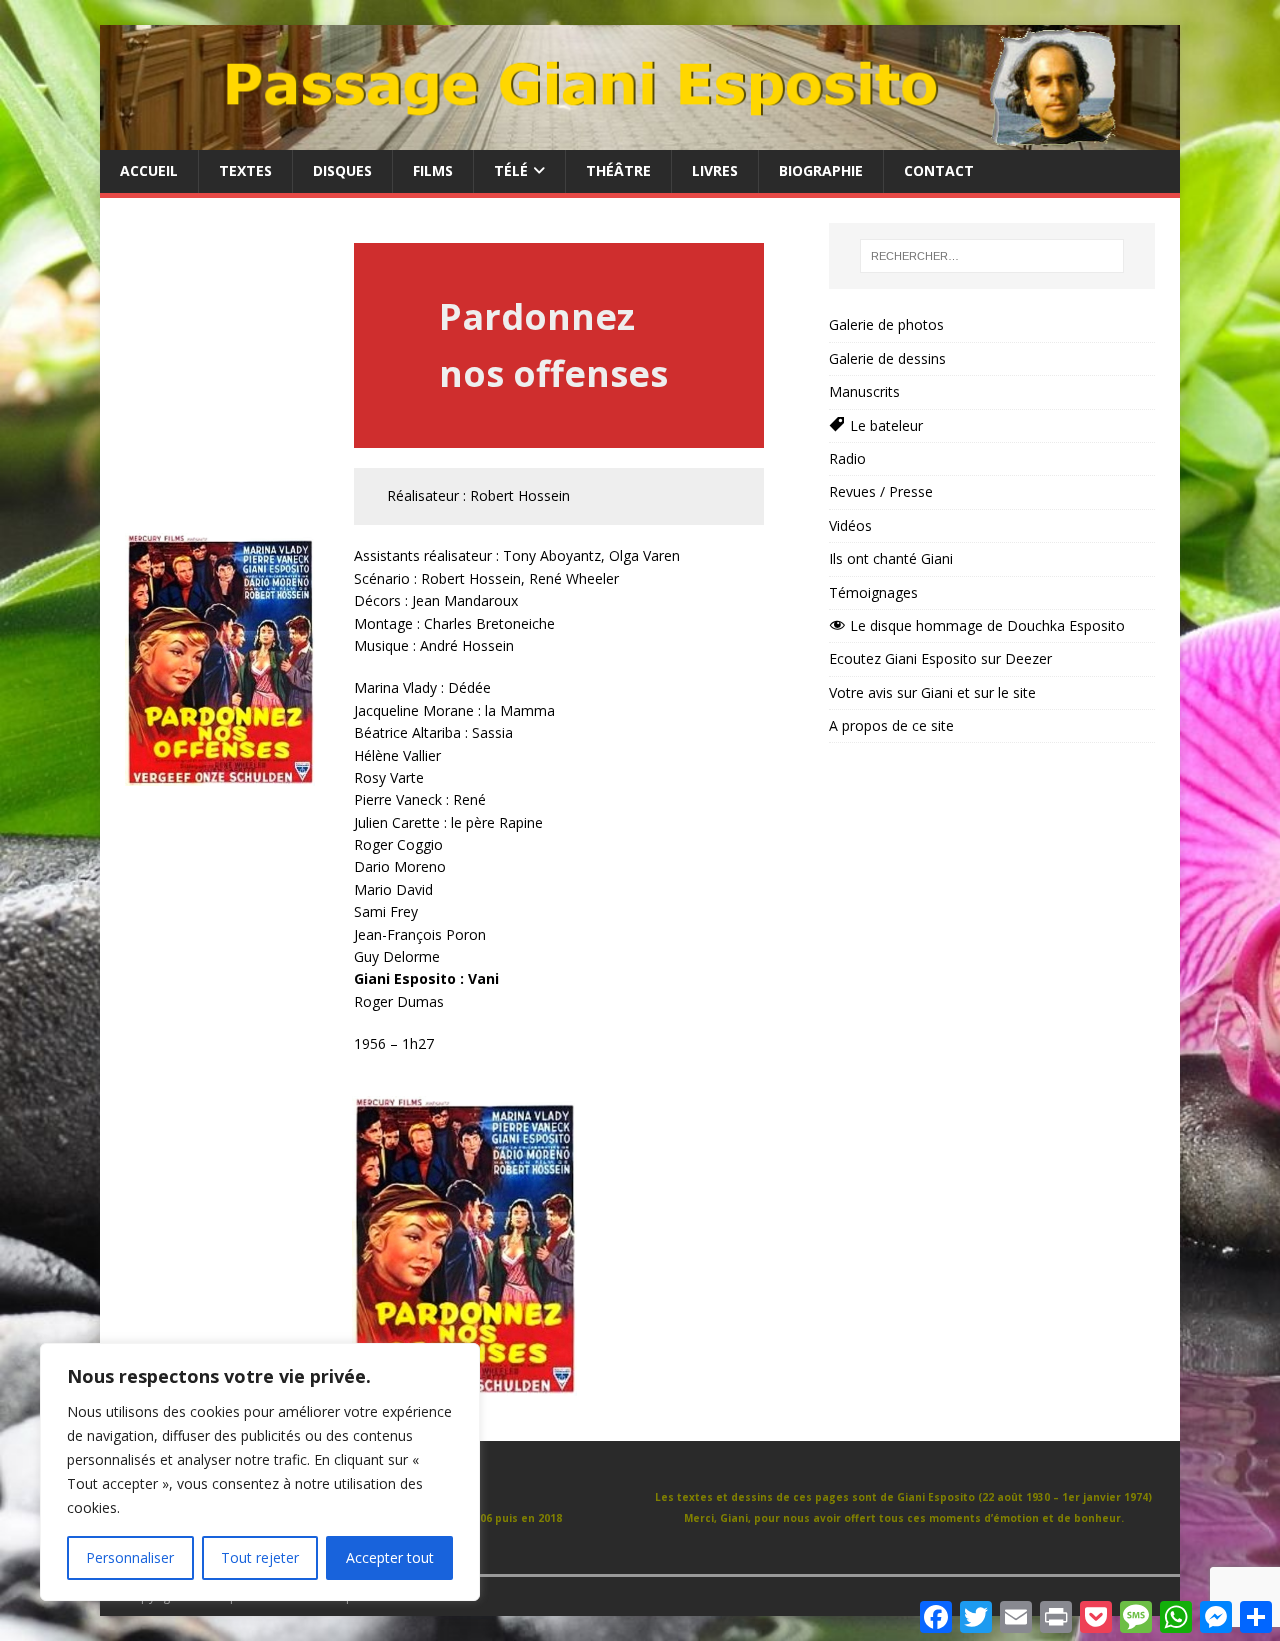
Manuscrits (864, 391)
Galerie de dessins (887, 358)
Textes (245, 170)
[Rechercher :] (992, 256)
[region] (260, 1472)
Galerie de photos (886, 324)
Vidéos (850, 525)
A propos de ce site (891, 725)
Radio (847, 458)
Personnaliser (130, 1557)
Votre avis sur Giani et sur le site (932, 692)
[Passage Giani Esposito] (640, 138)
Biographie (821, 170)
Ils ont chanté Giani (891, 558)
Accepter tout (390, 1557)
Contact (939, 170)
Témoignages (873, 592)
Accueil (149, 170)
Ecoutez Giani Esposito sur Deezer (940, 658)
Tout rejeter (260, 1557)
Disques (342, 170)
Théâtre (618, 170)
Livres (715, 170)
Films (433, 170)
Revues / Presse (881, 491)
